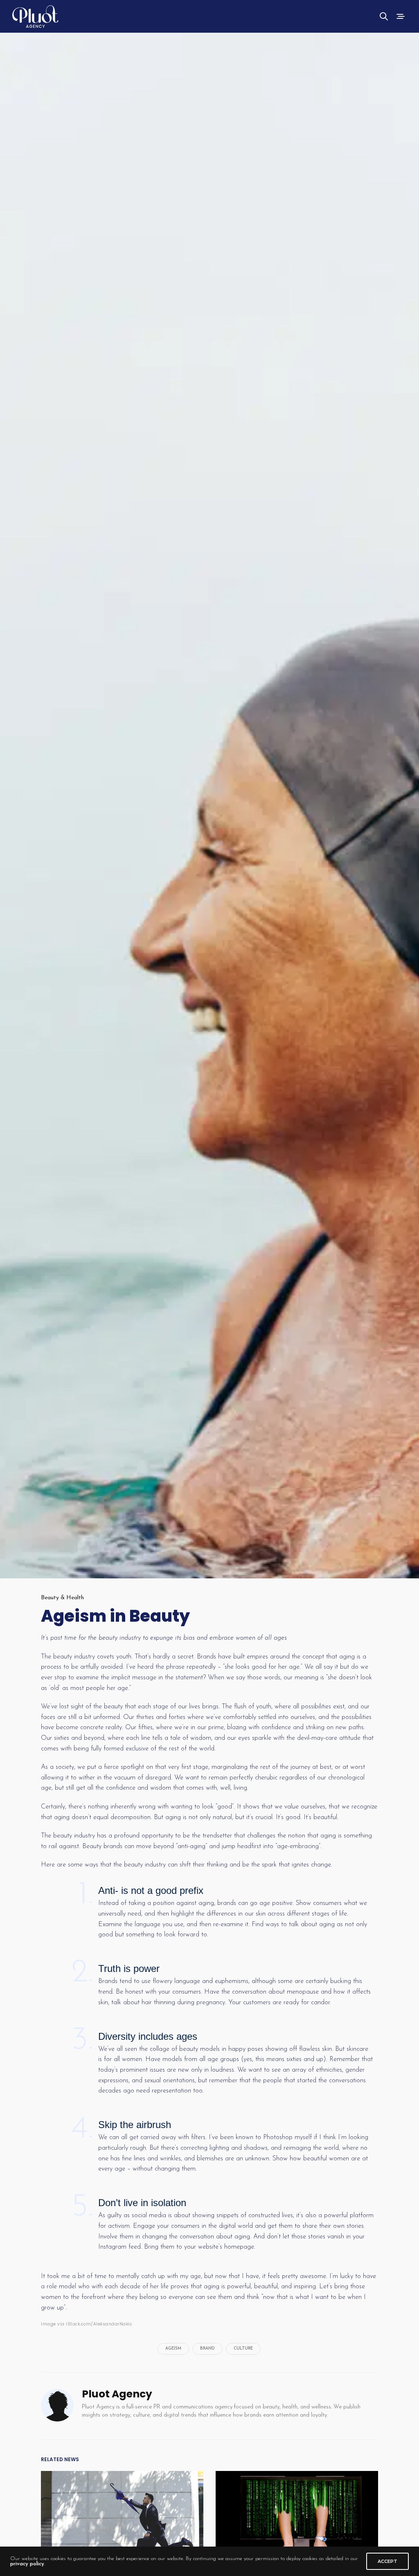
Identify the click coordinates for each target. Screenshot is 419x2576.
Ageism (173, 2349)
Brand (207, 2349)
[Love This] (11, 1643)
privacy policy (27, 2564)
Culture (243, 2349)
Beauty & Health (62, 1598)
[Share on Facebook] (13, 1680)
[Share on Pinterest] (11, 1718)
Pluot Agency (117, 2394)
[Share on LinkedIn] (13, 1699)
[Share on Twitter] (13, 1661)
